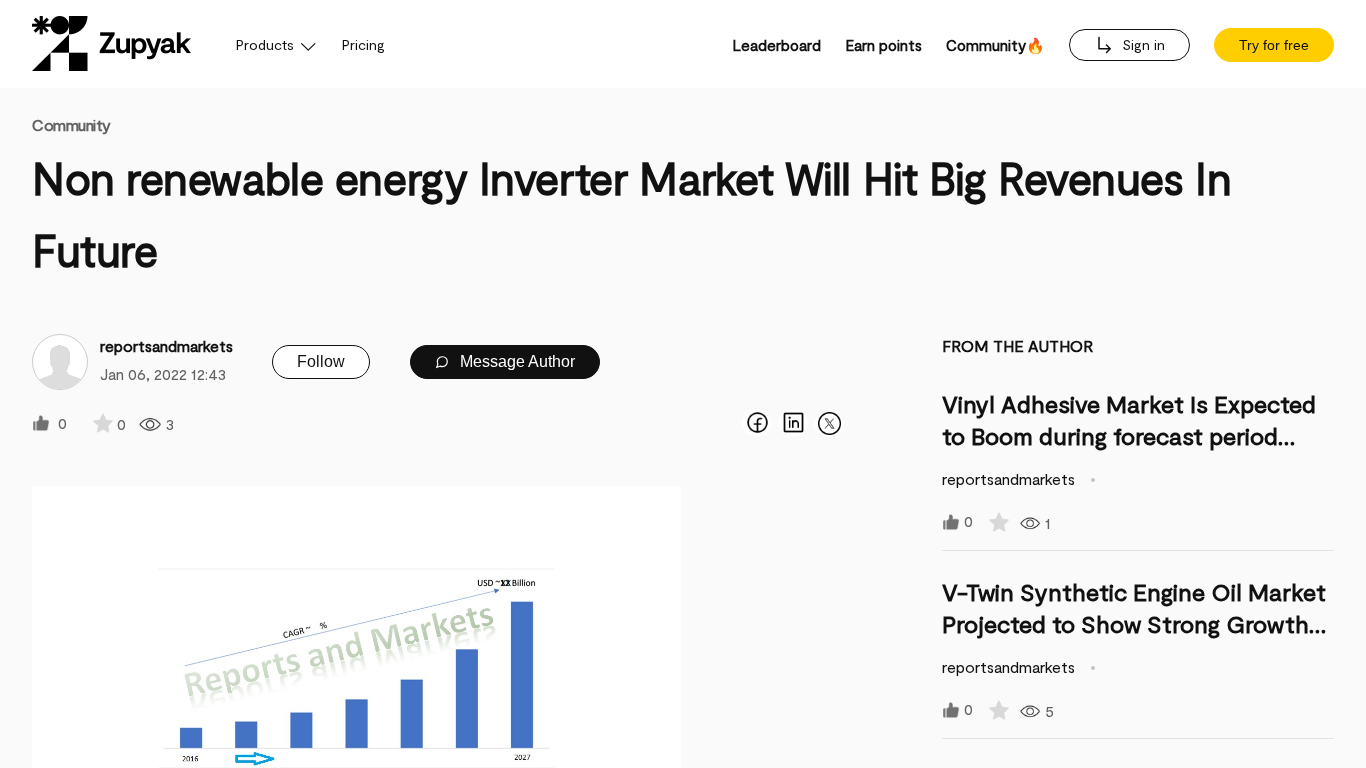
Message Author (515, 361)
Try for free (1274, 45)
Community (71, 124)
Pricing (363, 44)
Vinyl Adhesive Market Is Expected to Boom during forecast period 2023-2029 (1129, 435)
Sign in (1141, 44)
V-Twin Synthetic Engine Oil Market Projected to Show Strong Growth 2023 (1134, 623)
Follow (321, 361)
